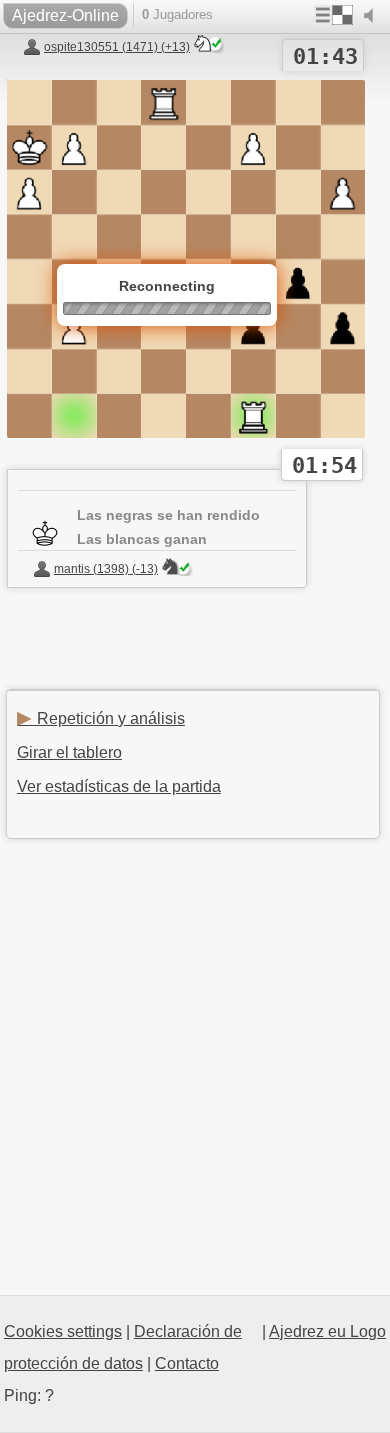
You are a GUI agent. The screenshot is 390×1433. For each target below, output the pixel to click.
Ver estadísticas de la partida (119, 786)
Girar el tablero (69, 752)
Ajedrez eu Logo (327, 1331)
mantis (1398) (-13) (106, 569)
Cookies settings (63, 1331)
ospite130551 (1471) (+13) (117, 47)
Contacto (187, 1363)
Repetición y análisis (101, 718)
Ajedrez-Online (65, 15)
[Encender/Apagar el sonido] (373, 16)
